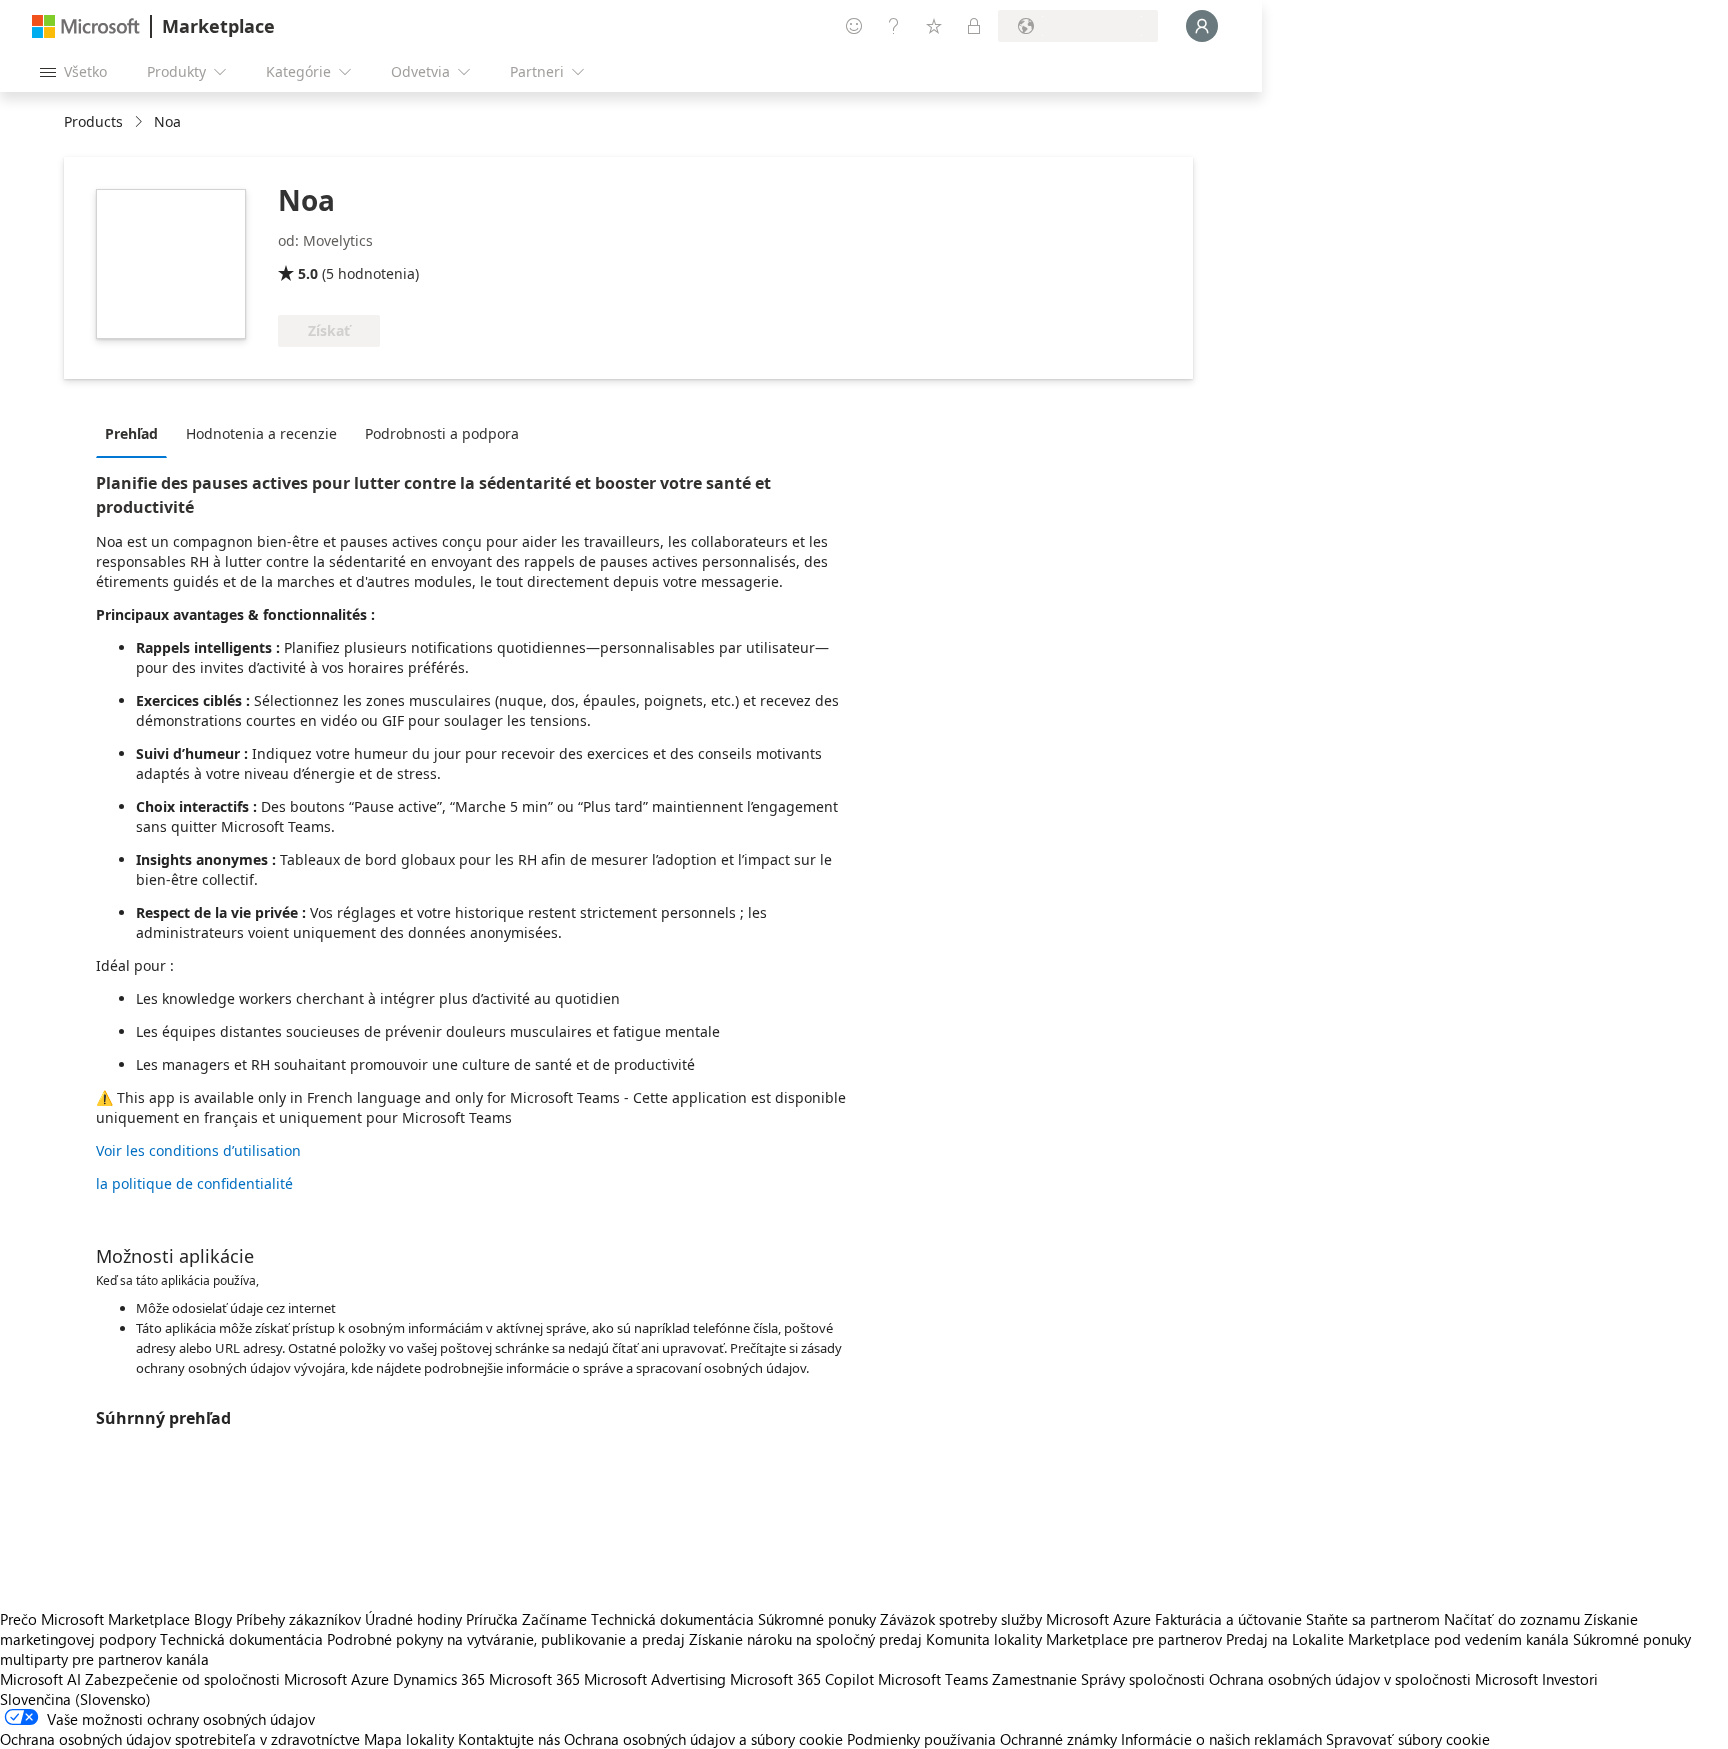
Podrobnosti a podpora (442, 433)
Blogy (213, 1619)
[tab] (136, 433)
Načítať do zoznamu (1512, 1619)
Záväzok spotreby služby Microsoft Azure (1017, 1619)
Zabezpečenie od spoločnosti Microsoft (216, 1679)
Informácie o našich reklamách (1221, 1739)
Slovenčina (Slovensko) (75, 1699)
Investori (1570, 1679)
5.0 (308, 273)
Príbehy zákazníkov (298, 1619)
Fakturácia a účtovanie (1228, 1619)
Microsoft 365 (534, 1679)
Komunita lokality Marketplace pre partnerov (1074, 1639)
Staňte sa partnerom (1373, 1619)
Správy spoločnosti (1143, 1679)
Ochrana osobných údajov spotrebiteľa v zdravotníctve (180, 1739)
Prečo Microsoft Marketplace (95, 1619)
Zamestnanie (1034, 1679)
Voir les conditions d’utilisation (198, 1150)
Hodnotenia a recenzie (261, 433)
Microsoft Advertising (655, 1679)
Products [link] (93, 121)
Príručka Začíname (526, 1619)
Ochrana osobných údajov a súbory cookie (703, 1739)
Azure (370, 1679)
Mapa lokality (409, 1739)
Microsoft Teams (933, 1679)
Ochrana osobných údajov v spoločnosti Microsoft (1373, 1679)
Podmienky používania (921, 1739)
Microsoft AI (40, 1679)
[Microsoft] (86, 26)
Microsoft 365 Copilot (802, 1679)
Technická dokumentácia (672, 1619)
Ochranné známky (1058, 1739)
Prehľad (131, 433)
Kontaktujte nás (509, 1739)
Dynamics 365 (439, 1679)
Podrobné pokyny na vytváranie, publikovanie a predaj (506, 1639)
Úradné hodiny (413, 1619)
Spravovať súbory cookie (1408, 1739)
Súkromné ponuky (817, 1619)
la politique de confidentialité (194, 1183)
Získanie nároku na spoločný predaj (805, 1639)
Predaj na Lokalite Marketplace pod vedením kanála (1397, 1639)
